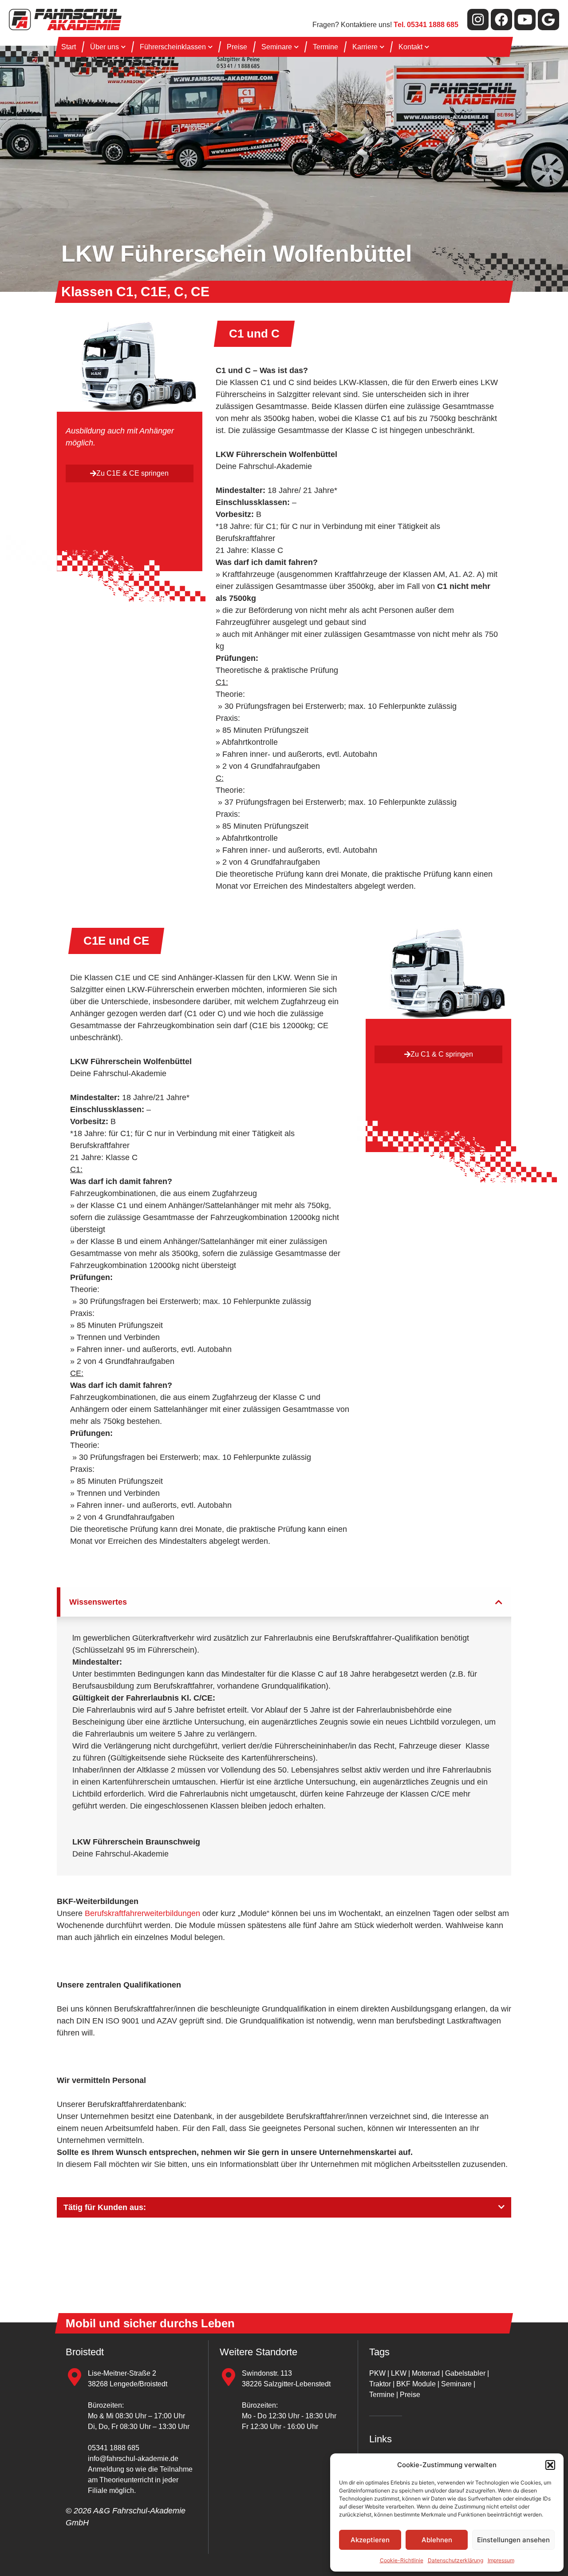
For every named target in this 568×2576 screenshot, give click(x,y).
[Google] (548, 20)
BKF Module (416, 2384)
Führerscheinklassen (173, 47)
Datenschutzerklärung (456, 2560)
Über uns (105, 47)
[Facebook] (501, 20)
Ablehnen (437, 2540)
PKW (377, 2373)
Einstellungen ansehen (513, 2540)
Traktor (380, 2384)
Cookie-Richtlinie (402, 2560)
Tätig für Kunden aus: (105, 2207)
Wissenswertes (98, 1602)
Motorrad (426, 2373)
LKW (399, 2373)
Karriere (365, 47)
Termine (325, 47)
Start (69, 47)
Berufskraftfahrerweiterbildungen (142, 1913)
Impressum (501, 2560)
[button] (550, 2465)
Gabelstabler (465, 2373)
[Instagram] (478, 20)
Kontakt (410, 47)
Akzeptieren (370, 2540)
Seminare (277, 47)
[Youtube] (525, 20)
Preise (237, 47)
